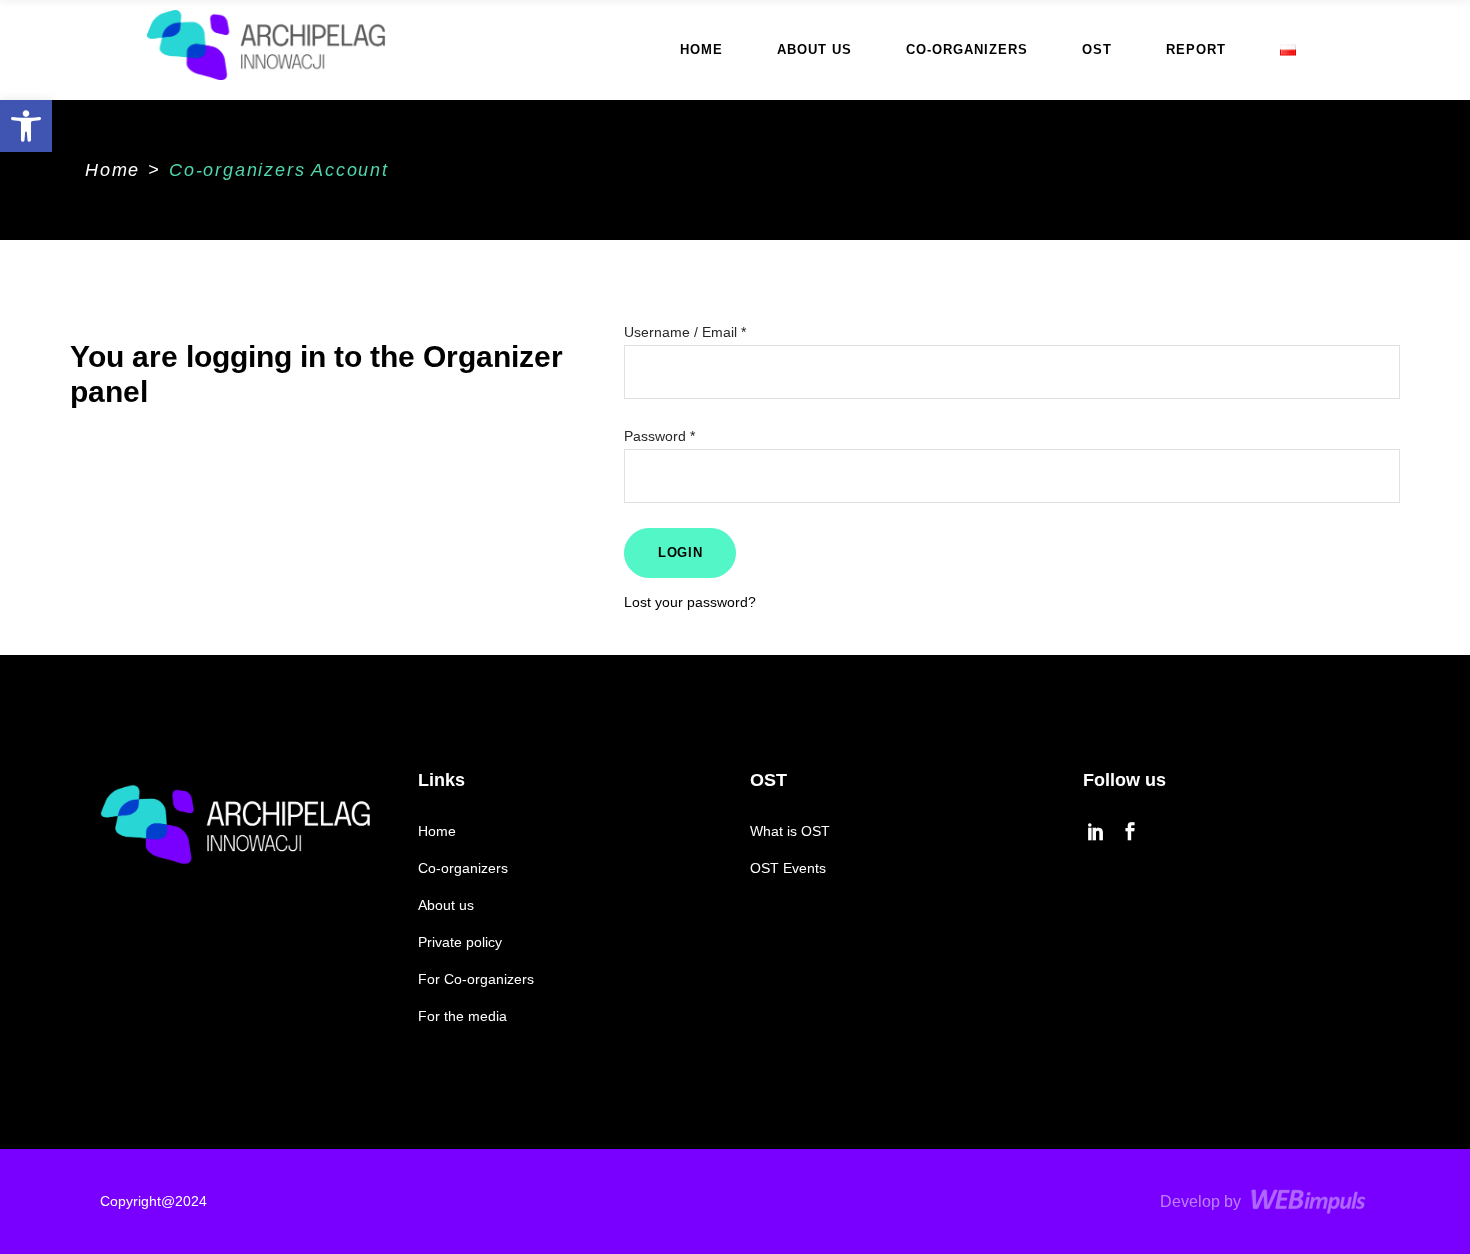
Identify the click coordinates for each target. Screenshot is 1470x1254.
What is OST (792, 831)
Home (112, 170)
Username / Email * (685, 332)
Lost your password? (690, 602)
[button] (26, 126)
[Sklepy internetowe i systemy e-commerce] (1310, 1201)
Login (680, 552)
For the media (462, 1016)
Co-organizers (463, 868)
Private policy (460, 942)
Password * (659, 436)
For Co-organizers (476, 979)
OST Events (788, 868)
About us (446, 905)
